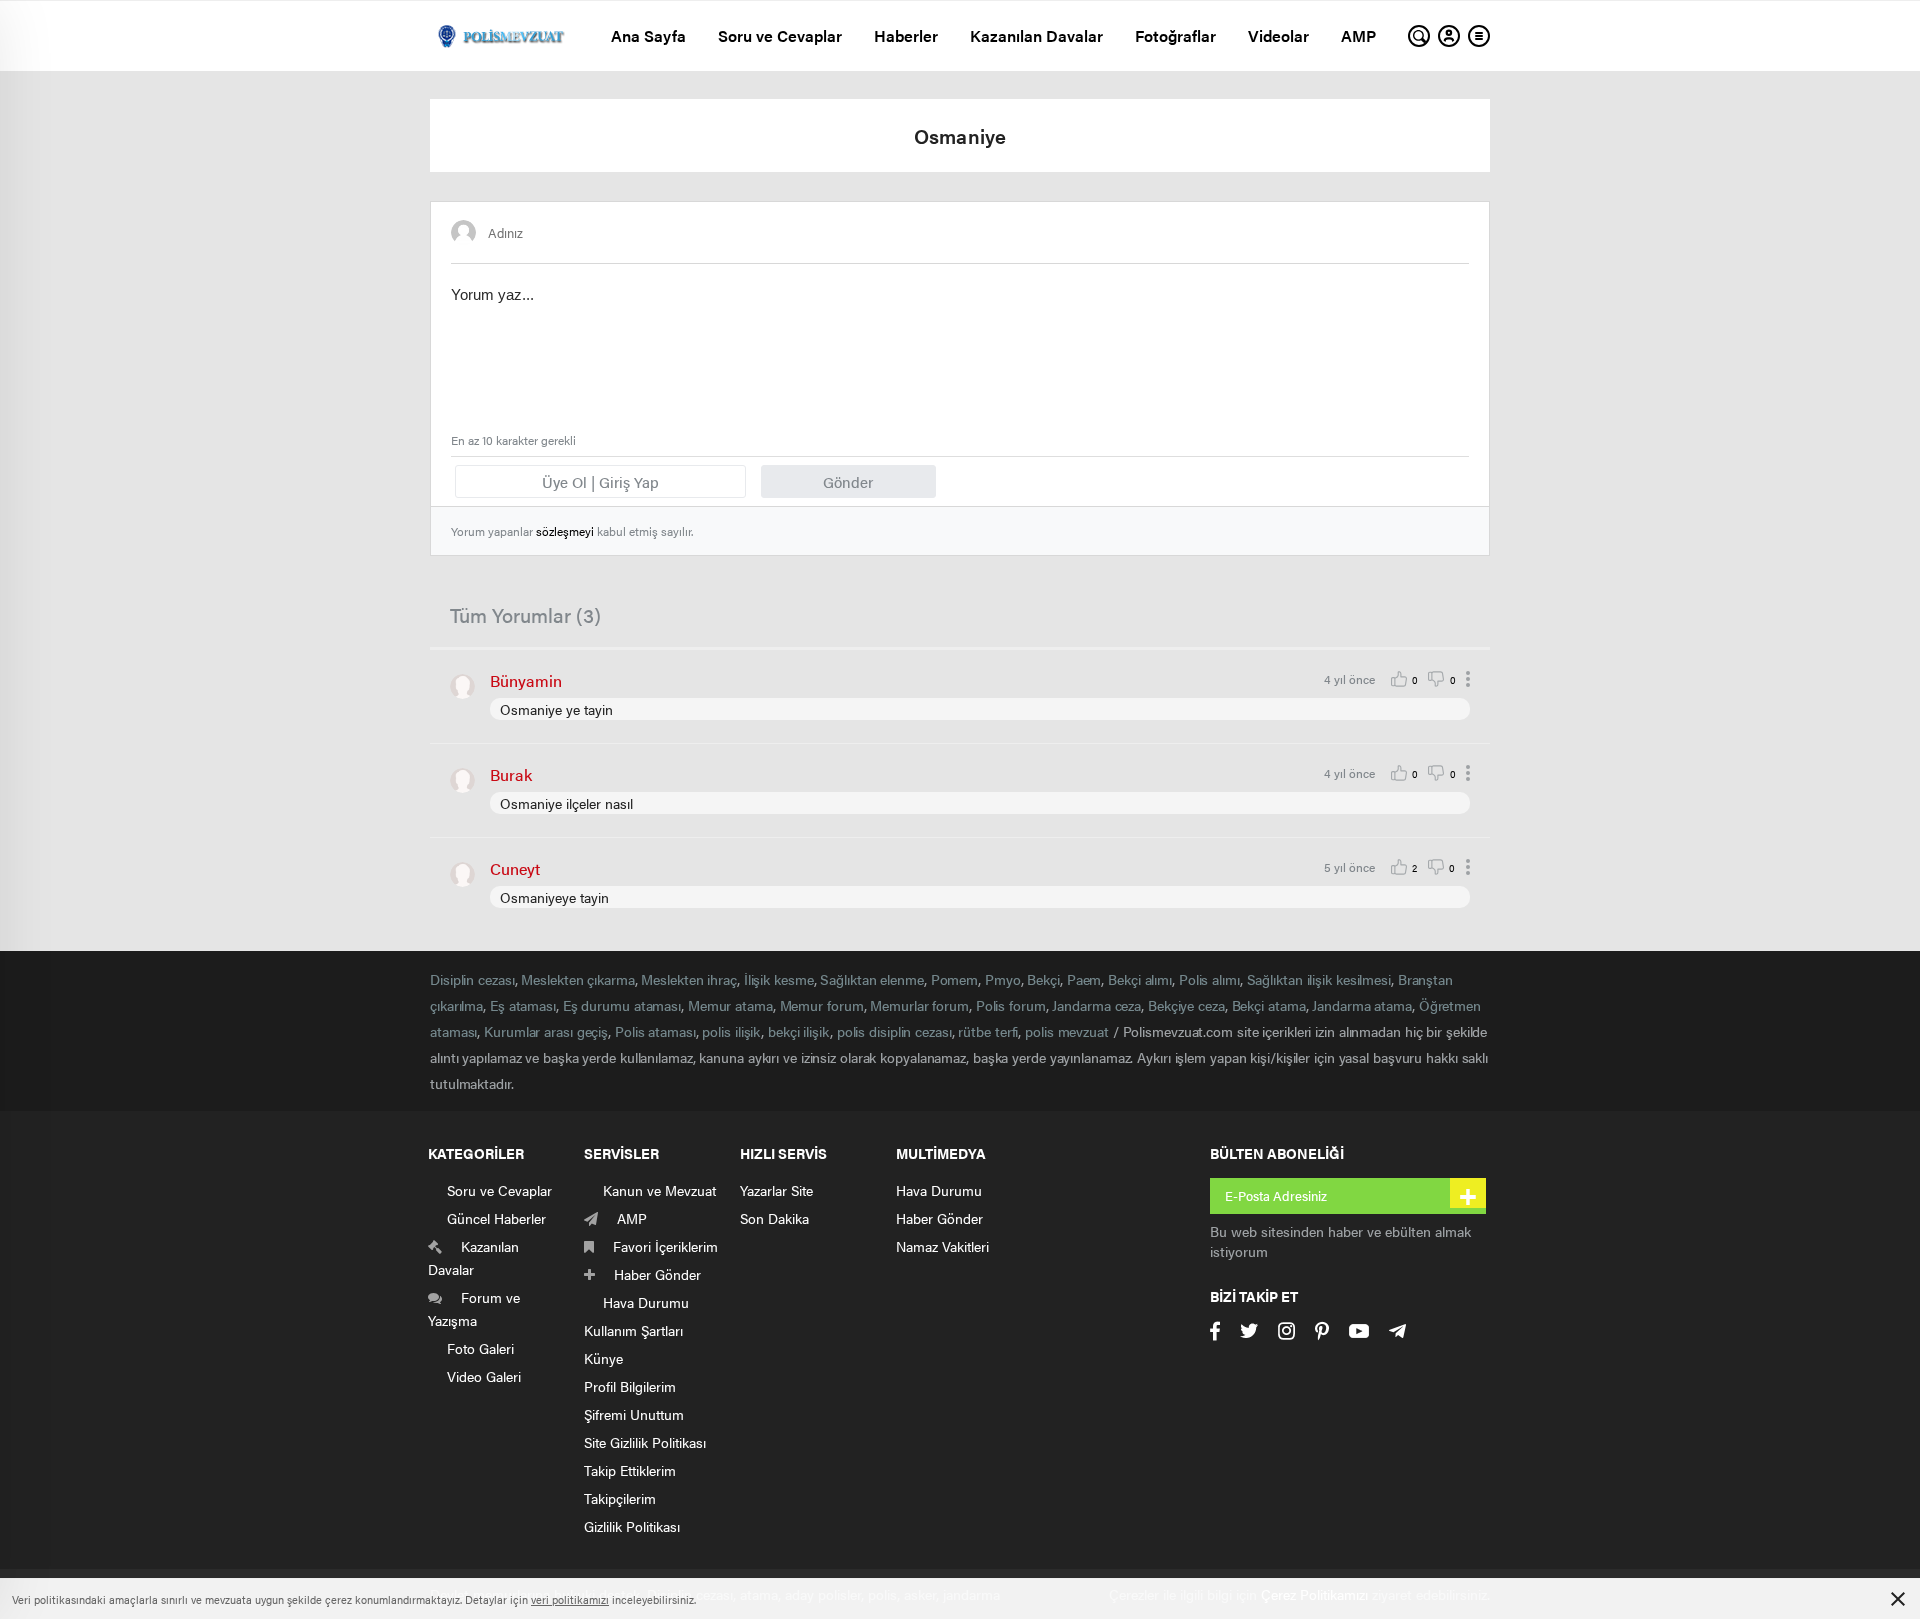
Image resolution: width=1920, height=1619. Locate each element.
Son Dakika (774, 1218)
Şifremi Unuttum (634, 1414)
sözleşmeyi (565, 531)
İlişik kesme (779, 979)
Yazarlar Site (776, 1190)
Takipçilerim (620, 1498)
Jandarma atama (1362, 1005)
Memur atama (730, 1005)
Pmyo (1003, 979)
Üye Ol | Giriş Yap (600, 481)
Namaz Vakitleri (942, 1246)
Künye (603, 1358)
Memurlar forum (919, 1005)
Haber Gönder (939, 1218)
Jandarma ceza (1096, 1005)
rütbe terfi (988, 1031)
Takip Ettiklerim (630, 1470)
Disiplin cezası (472, 979)
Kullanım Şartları (633, 1330)
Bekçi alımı (1140, 979)
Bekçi (1043, 979)
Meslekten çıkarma (577, 979)
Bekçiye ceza (1186, 1005)
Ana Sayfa (648, 35)
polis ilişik (731, 1031)
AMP (1358, 35)
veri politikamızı (570, 1599)
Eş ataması (523, 1005)
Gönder (848, 481)
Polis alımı (1209, 979)
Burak (511, 774)
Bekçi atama (1269, 1005)
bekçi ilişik (799, 1031)
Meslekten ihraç (689, 979)
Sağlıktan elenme (871, 979)
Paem (1084, 979)
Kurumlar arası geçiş (546, 1031)
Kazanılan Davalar (1036, 35)
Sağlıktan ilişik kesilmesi (1319, 979)
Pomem (955, 979)
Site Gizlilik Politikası (645, 1442)
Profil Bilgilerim (630, 1386)
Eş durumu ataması (622, 1005)
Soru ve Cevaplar (780, 35)
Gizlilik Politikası (632, 1526)
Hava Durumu (939, 1190)
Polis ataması (655, 1031)
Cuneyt (515, 868)
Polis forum (1011, 1005)
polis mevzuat (1067, 1031)
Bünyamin (526, 680)
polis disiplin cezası (894, 1031)
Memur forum (822, 1005)
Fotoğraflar (1175, 35)
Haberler (906, 35)
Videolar (1278, 35)
